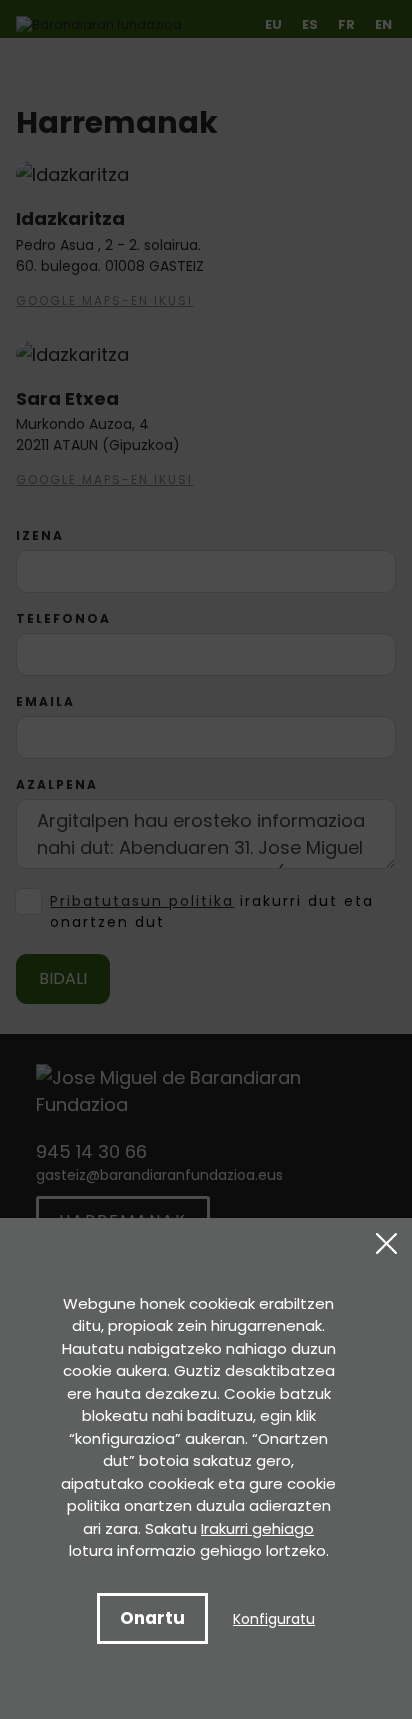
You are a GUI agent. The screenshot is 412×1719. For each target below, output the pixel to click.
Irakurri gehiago (257, 1528)
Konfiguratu (274, 1619)
